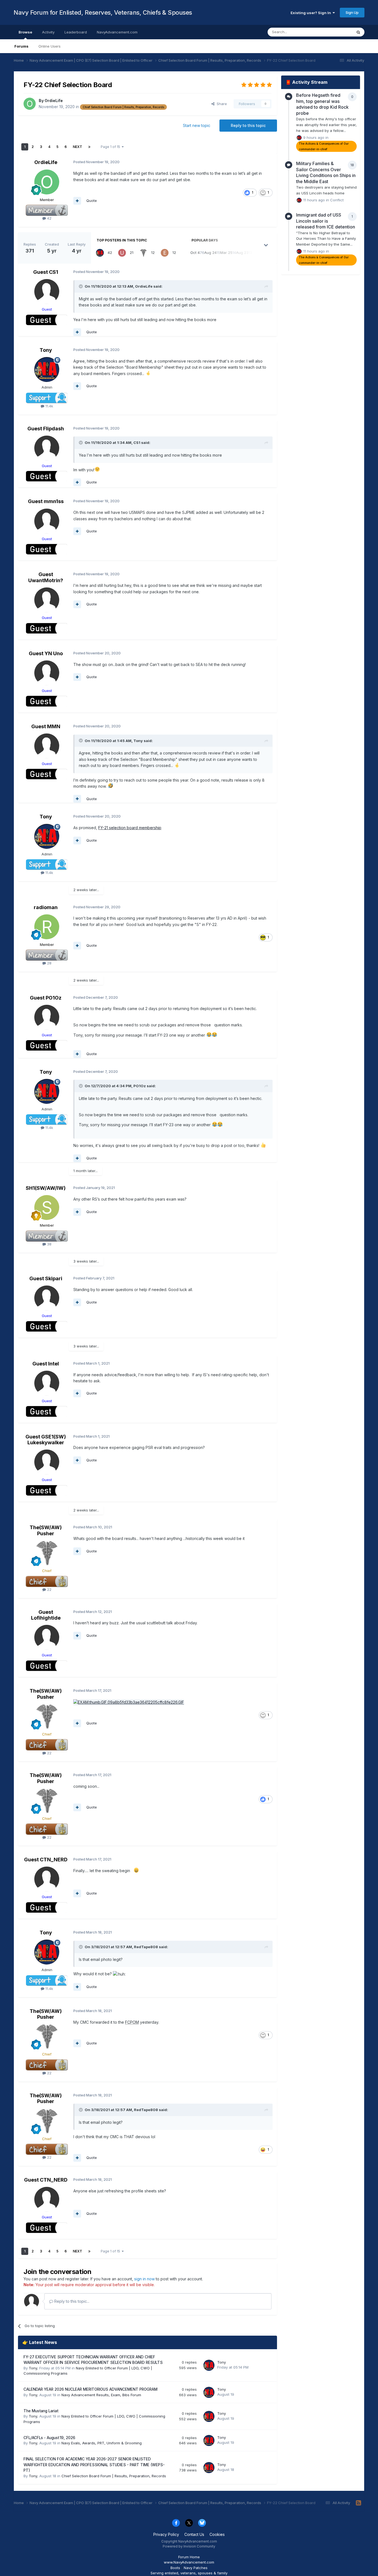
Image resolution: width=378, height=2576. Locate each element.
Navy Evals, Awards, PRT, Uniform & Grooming (102, 2443)
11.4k (49, 406)
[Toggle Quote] (81, 286)
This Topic (336, 32)
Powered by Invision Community (189, 2546)
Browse (25, 32)
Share (221, 104)
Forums (21, 46)
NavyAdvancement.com (117, 32)
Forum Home (189, 2557)
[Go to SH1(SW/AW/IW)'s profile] (47, 1208)
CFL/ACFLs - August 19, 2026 (49, 2438)
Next (77, 147)
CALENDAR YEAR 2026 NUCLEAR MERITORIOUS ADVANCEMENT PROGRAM (90, 2389)
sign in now (144, 2279)
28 (49, 963)
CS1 (137, 443)
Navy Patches (196, 2568)
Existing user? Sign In (312, 13)
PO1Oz (140, 1086)
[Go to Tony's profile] (100, 253)
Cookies (217, 2534)
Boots (175, 2568)
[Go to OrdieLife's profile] (30, 104)
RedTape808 (146, 1947)
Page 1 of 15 (111, 147)
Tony (46, 350)
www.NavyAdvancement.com (189, 2562)
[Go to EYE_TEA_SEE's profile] (165, 253)
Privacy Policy (166, 2534)
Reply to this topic (248, 125)
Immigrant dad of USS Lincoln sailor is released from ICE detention (326, 221)
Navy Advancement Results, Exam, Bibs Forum (101, 2395)
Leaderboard (76, 32)
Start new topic (197, 125)
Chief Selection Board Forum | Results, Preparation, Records (114, 2476)
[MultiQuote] (77, 201)
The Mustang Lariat (41, 2411)
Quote (92, 201)
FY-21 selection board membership (130, 828)
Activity (48, 32)
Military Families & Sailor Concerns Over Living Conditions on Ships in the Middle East (326, 172)
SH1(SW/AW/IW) (46, 1188)
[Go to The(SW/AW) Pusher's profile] (143, 253)
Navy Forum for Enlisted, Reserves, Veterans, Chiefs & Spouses (103, 12)
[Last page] (89, 147)
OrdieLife (54, 101)
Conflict (337, 200)
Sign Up (352, 12)
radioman (46, 907)
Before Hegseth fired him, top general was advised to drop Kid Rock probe (322, 104)
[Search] (358, 32)
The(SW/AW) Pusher (46, 1530)
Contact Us (194, 2534)
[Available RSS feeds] (358, 2503)
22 (49, 1589)
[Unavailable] (129, 1702)
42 (49, 218)
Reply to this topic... (71, 2301)
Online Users (50, 46)
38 (49, 1244)
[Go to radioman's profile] (47, 927)
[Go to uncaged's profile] (122, 253)
